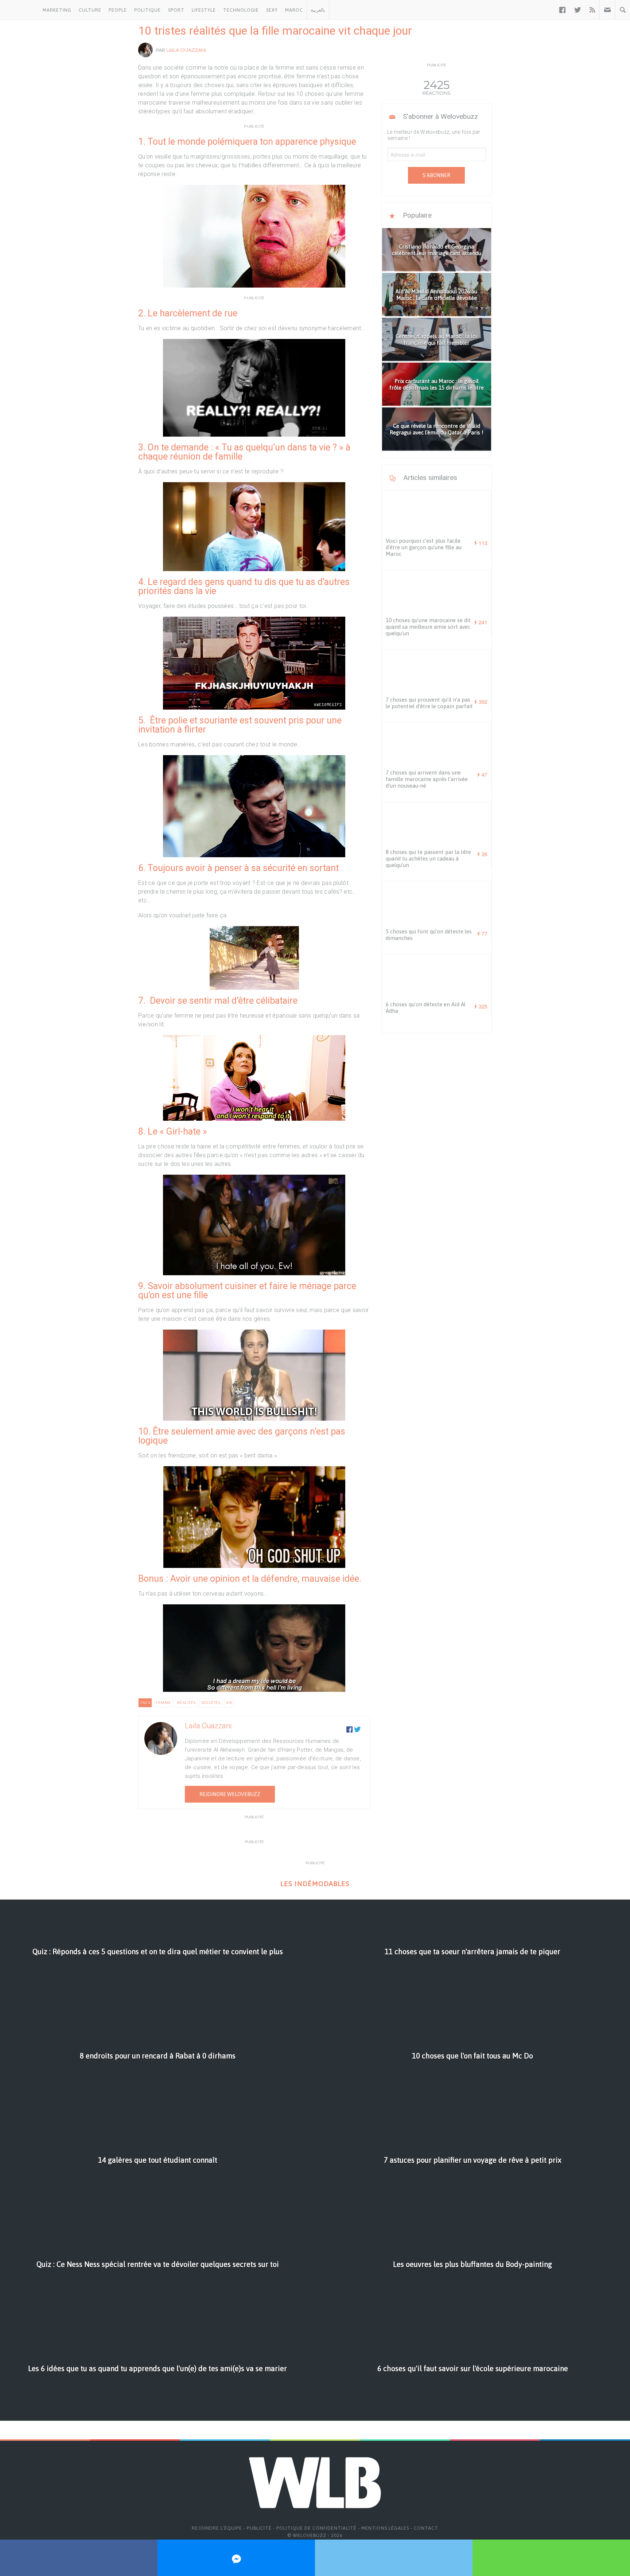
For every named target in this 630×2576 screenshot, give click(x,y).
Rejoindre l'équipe (217, 2528)
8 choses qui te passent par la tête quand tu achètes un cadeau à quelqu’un (428, 858)
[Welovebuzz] (20, 10)
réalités (186, 1703)
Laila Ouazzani (186, 50)
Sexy (272, 10)
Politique (147, 10)
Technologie (241, 10)
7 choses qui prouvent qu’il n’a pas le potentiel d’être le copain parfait (429, 703)
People (118, 10)
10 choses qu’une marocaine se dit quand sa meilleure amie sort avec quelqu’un (428, 627)
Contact (426, 2528)
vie (230, 1703)
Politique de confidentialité (316, 2528)
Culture (90, 10)
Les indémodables (315, 1884)
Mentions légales (385, 2528)
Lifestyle (204, 10)
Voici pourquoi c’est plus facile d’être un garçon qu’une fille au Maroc (424, 547)
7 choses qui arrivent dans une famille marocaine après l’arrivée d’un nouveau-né (427, 779)
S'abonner (436, 175)
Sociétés (211, 1703)
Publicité (259, 2528)
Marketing (57, 10)
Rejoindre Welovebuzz (230, 1794)
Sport (176, 10)
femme (164, 1703)
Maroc (294, 10)
